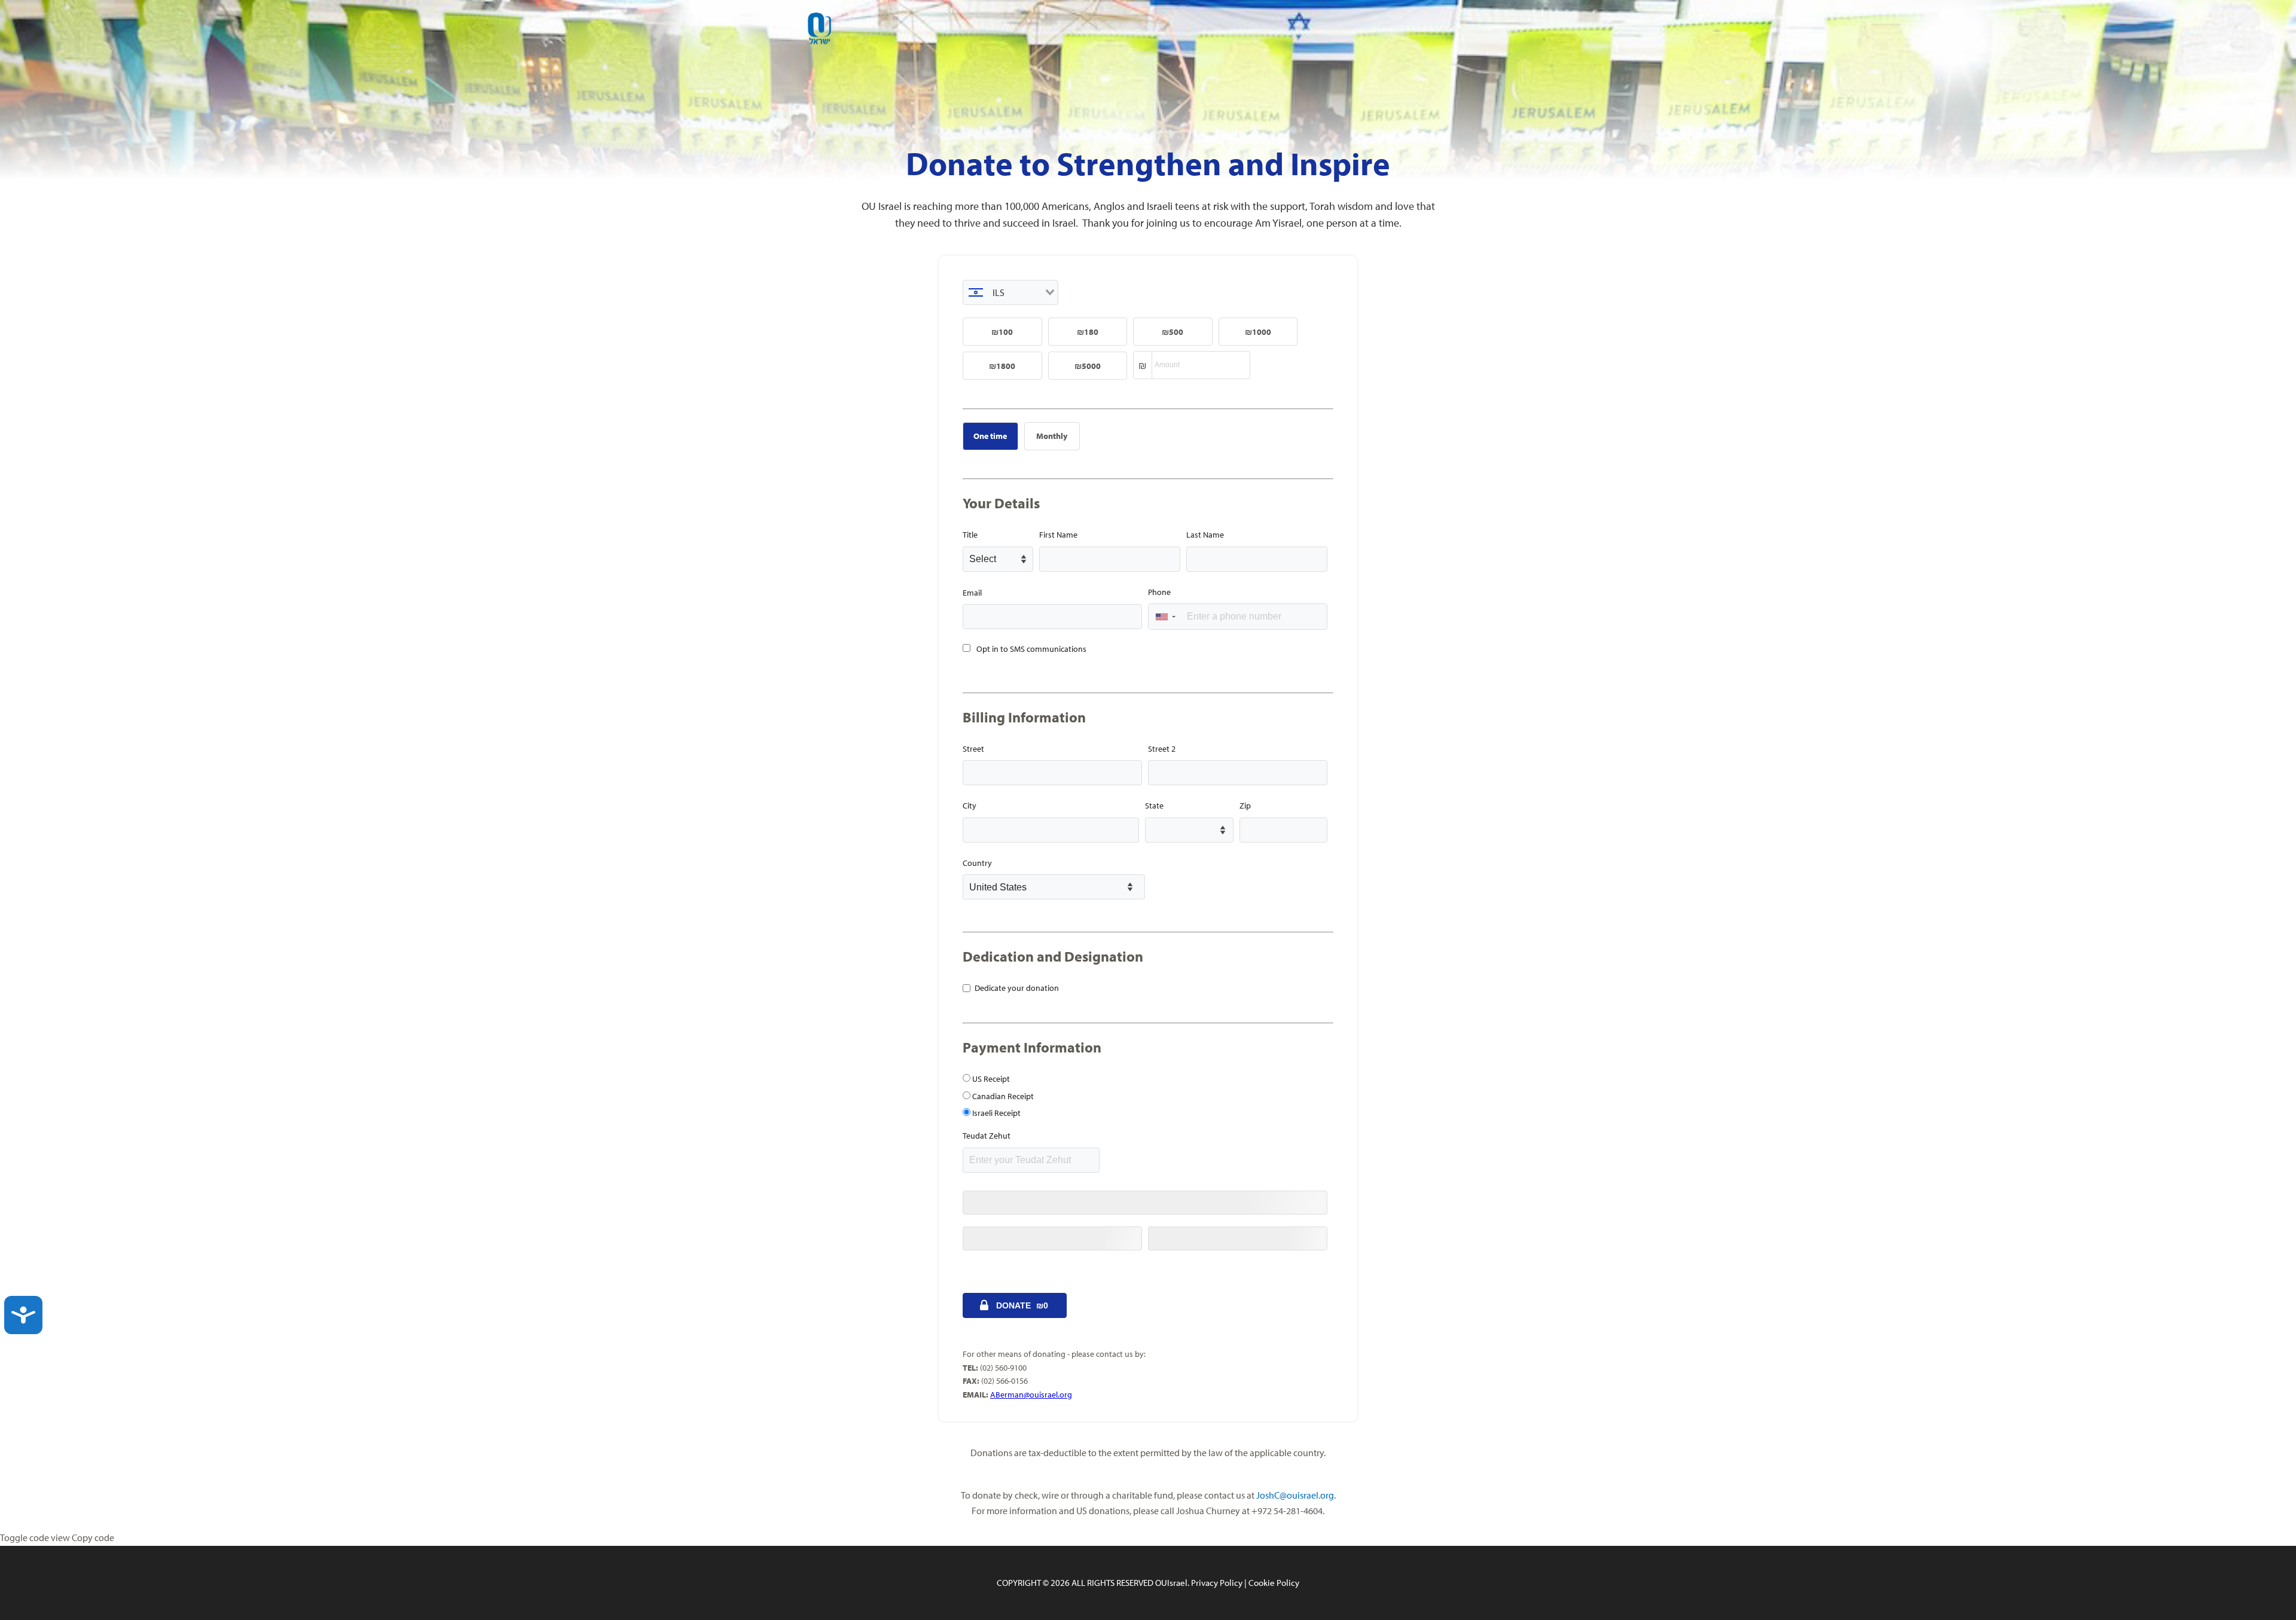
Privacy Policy (1217, 1583)
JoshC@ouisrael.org (1295, 1495)
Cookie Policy (1274, 1583)
